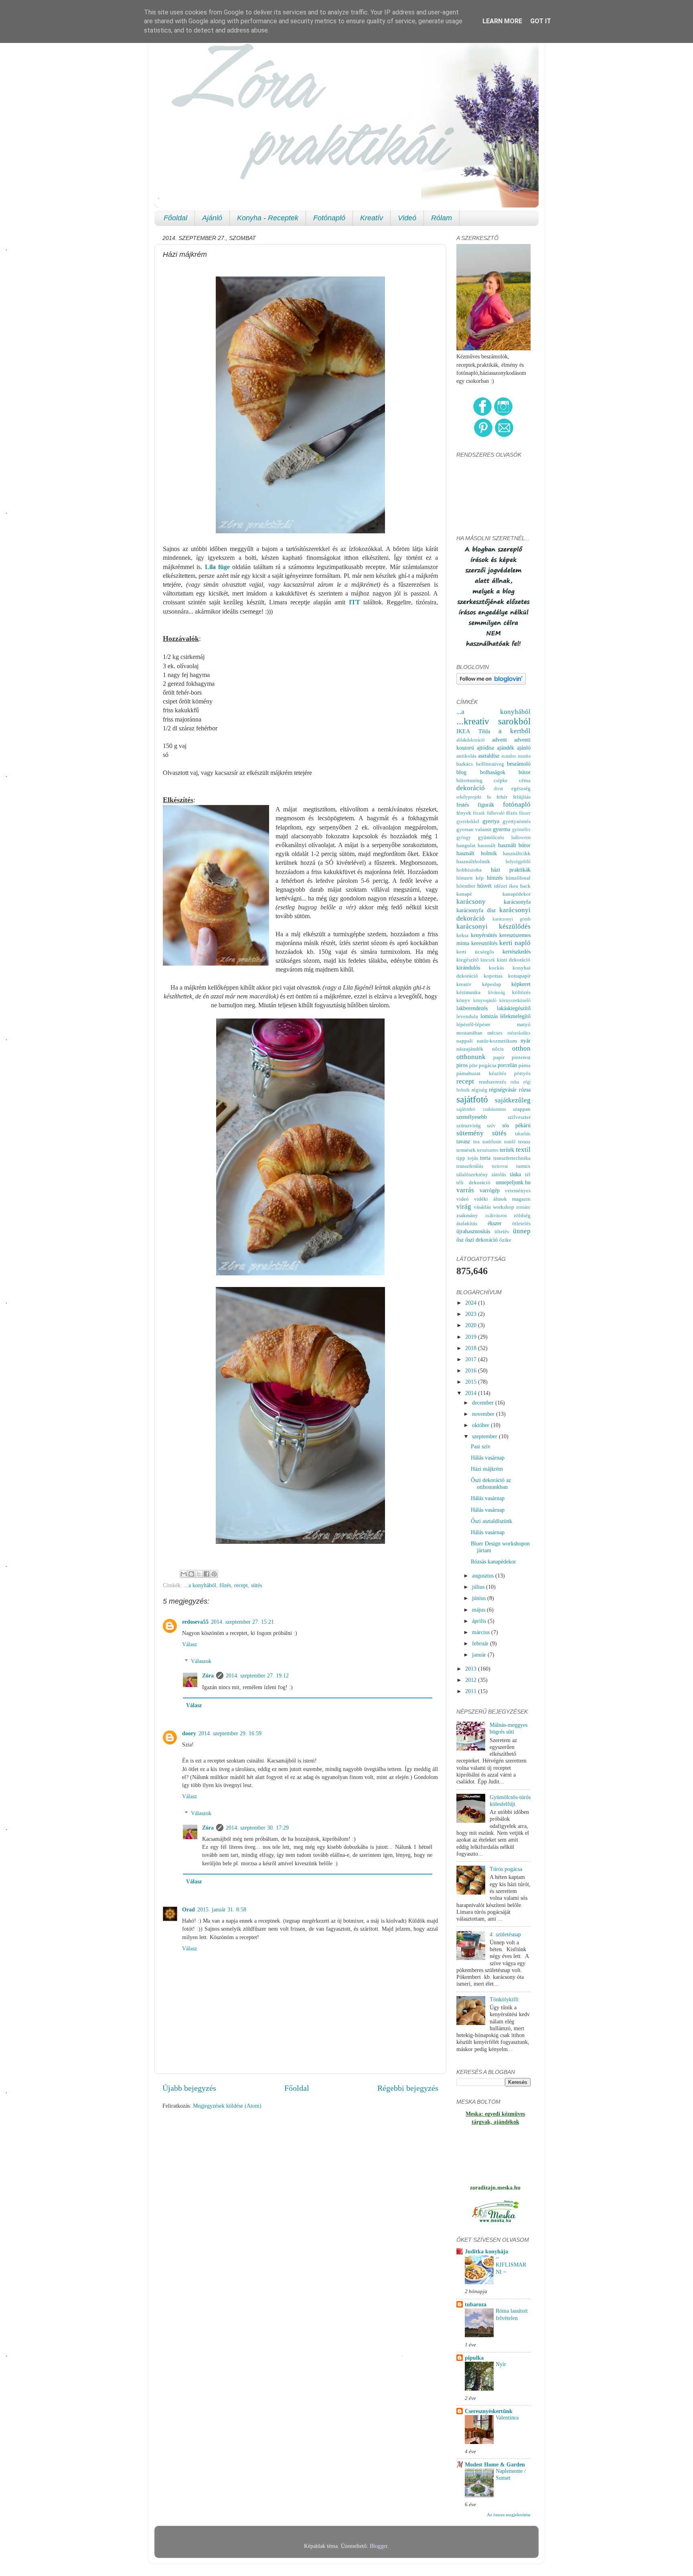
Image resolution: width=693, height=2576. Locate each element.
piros (462, 1065)
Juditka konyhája (486, 2251)
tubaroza (476, 2304)
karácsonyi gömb (512, 919)
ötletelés (521, 1223)
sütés (256, 1585)
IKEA (463, 731)
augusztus (484, 1576)
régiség (479, 1090)
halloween (521, 838)
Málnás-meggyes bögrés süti (509, 1728)
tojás (473, 1158)
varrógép (490, 1190)
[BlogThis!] (191, 1574)
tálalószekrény (472, 1174)
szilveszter (519, 1117)
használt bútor (514, 845)
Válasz (189, 1644)
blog (461, 772)
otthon (521, 1048)
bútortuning (469, 780)
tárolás (499, 1174)
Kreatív (372, 218)
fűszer (525, 813)
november (484, 1414)
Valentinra (507, 2418)
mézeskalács (519, 1033)
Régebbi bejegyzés (408, 2088)
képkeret (521, 984)
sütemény (470, 1133)
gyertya (491, 821)
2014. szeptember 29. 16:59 (230, 1733)
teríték (507, 1150)
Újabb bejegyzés (189, 2088)
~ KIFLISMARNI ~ (511, 2265)
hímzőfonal (518, 878)
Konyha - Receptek (268, 218)
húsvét (484, 886)
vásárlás (482, 1207)
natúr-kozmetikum (497, 1041)
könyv (463, 1000)
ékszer (495, 1223)
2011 (472, 1691)
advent (499, 740)
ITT (355, 602)
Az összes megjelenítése (509, 2515)
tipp (461, 1158)
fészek (479, 813)
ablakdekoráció (471, 740)
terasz (524, 1142)
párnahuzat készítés (481, 1073)
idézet (501, 886)
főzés (225, 1585)
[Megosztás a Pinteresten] (214, 1574)
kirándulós (468, 968)
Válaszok (201, 1661)
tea (476, 1142)
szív (491, 1125)
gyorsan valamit (474, 829)
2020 (472, 1325)
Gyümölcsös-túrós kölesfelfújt (510, 1800)
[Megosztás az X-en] (199, 1574)
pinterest (521, 1057)
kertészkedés (517, 952)
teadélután (492, 1142)
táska (515, 1174)
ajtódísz (485, 748)
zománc (523, 1207)
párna (525, 1065)
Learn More (502, 21)
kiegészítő (468, 960)
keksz (463, 935)
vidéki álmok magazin (502, 1199)
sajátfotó (472, 1099)
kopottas (493, 976)
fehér (502, 797)
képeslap (492, 984)
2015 (472, 1382)
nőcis (498, 1049)
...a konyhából (200, 1585)
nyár (526, 1041)
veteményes (518, 1190)
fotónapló (517, 804)
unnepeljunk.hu (513, 1182)
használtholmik (473, 861)
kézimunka (468, 992)
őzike (505, 1240)
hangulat (466, 845)
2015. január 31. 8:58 (222, 1909)
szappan (522, 1109)
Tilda (484, 731)
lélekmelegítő (515, 1016)
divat (498, 789)
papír (499, 1057)
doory (189, 1733)
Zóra (208, 1675)
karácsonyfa (517, 902)
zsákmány (467, 1215)
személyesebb (472, 1117)
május (479, 1610)
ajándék (506, 748)
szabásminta (494, 1109)
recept (241, 1585)
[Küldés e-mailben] (184, 1574)
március (482, 1632)
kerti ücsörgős (475, 952)
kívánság (496, 992)
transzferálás (470, 1166)
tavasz (463, 1141)
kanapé (464, 894)
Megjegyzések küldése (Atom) (227, 2106)
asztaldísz (489, 756)
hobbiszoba (469, 870)
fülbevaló (496, 813)
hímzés (495, 878)
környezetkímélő (515, 1000)
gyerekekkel (468, 821)
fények (464, 813)
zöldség (522, 1215)
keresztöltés (484, 943)
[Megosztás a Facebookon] (207, 1574)
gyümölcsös (491, 837)
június (480, 1598)
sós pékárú (516, 1125)
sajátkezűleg (513, 1100)
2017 (472, 1359)
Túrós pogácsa (506, 1869)
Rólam (442, 218)
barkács (465, 764)
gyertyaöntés (517, 821)
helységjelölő (518, 862)
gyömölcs (521, 830)
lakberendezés (472, 1008)
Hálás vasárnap (488, 1458)
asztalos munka (516, 756)
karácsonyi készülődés (493, 926)
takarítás (523, 1134)
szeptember (485, 1436)
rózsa (525, 1090)
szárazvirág (469, 1125)
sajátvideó (466, 1109)
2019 (472, 1337)
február (481, 1643)
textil (523, 1150)
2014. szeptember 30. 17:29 (257, 1828)
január (480, 1655)
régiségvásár (503, 1090)
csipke (501, 780)
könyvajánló (485, 1000)
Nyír (501, 2364)
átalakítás (467, 1223)
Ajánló (212, 218)
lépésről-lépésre (473, 1024)
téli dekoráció (473, 1182)
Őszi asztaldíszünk (491, 1521)
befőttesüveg (490, 764)
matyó (524, 1024)
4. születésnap (505, 1934)
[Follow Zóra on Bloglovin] (491, 683)
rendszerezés (492, 1082)
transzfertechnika (512, 1158)
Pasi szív (481, 1446)
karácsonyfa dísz (476, 910)
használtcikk (517, 853)
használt (487, 845)
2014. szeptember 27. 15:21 (242, 1622)
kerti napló (515, 943)
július (479, 1587)
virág (464, 1207)
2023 (472, 1314)
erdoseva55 (195, 1622)
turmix (523, 1166)
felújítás (522, 797)
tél (528, 1174)
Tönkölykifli (504, 1999)
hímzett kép (470, 878)
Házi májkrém (487, 1469)
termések (466, 1150)
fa (489, 797)
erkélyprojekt (469, 797)
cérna (525, 780)
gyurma (502, 829)
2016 (472, 1370)
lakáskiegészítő (514, 1008)
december (484, 1403)
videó (463, 1199)
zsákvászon (496, 1216)
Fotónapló (329, 218)
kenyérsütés (484, 935)
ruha (515, 1082)
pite (473, 1065)
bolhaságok (493, 772)
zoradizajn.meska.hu (495, 2188)
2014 (472, 1393)
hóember (466, 886)
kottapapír (519, 976)
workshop (504, 1207)
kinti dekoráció (514, 960)
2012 (472, 1680)
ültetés (502, 1231)
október (481, 1425)
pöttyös (522, 1073)
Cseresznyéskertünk (489, 2411)
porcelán (507, 1065)
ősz (460, 1240)
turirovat (500, 1166)
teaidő (510, 1142)
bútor (525, 772)
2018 (472, 1348)
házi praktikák (511, 870)
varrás (465, 1190)
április (480, 1621)
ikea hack (520, 886)
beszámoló (519, 764)
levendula (467, 1016)
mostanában (469, 1033)
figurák (486, 805)
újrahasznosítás (473, 1231)
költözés (521, 992)
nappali (465, 1041)
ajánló (524, 748)
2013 (472, 1669)
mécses (495, 1033)
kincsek (488, 960)
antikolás (466, 756)
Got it (541, 21)
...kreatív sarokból (493, 721)
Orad (188, 1909)
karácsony (471, 902)
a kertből (515, 731)
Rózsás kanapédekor (493, 1561)
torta (485, 1158)
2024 (472, 1303)
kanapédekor (517, 894)
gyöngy (464, 838)
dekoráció (471, 788)
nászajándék (470, 1049)
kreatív (464, 984)
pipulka (474, 2358)
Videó (407, 218)
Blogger (379, 2546)
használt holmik (477, 853)
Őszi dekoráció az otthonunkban (491, 1483)
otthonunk (471, 1057)
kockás (496, 968)
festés (463, 805)
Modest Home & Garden (495, 2464)
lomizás (489, 1016)
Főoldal (175, 218)
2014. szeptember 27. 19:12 (257, 1675)
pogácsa (488, 1065)
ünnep (522, 1231)
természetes (488, 1150)
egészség (521, 788)
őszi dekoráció (481, 1240)
